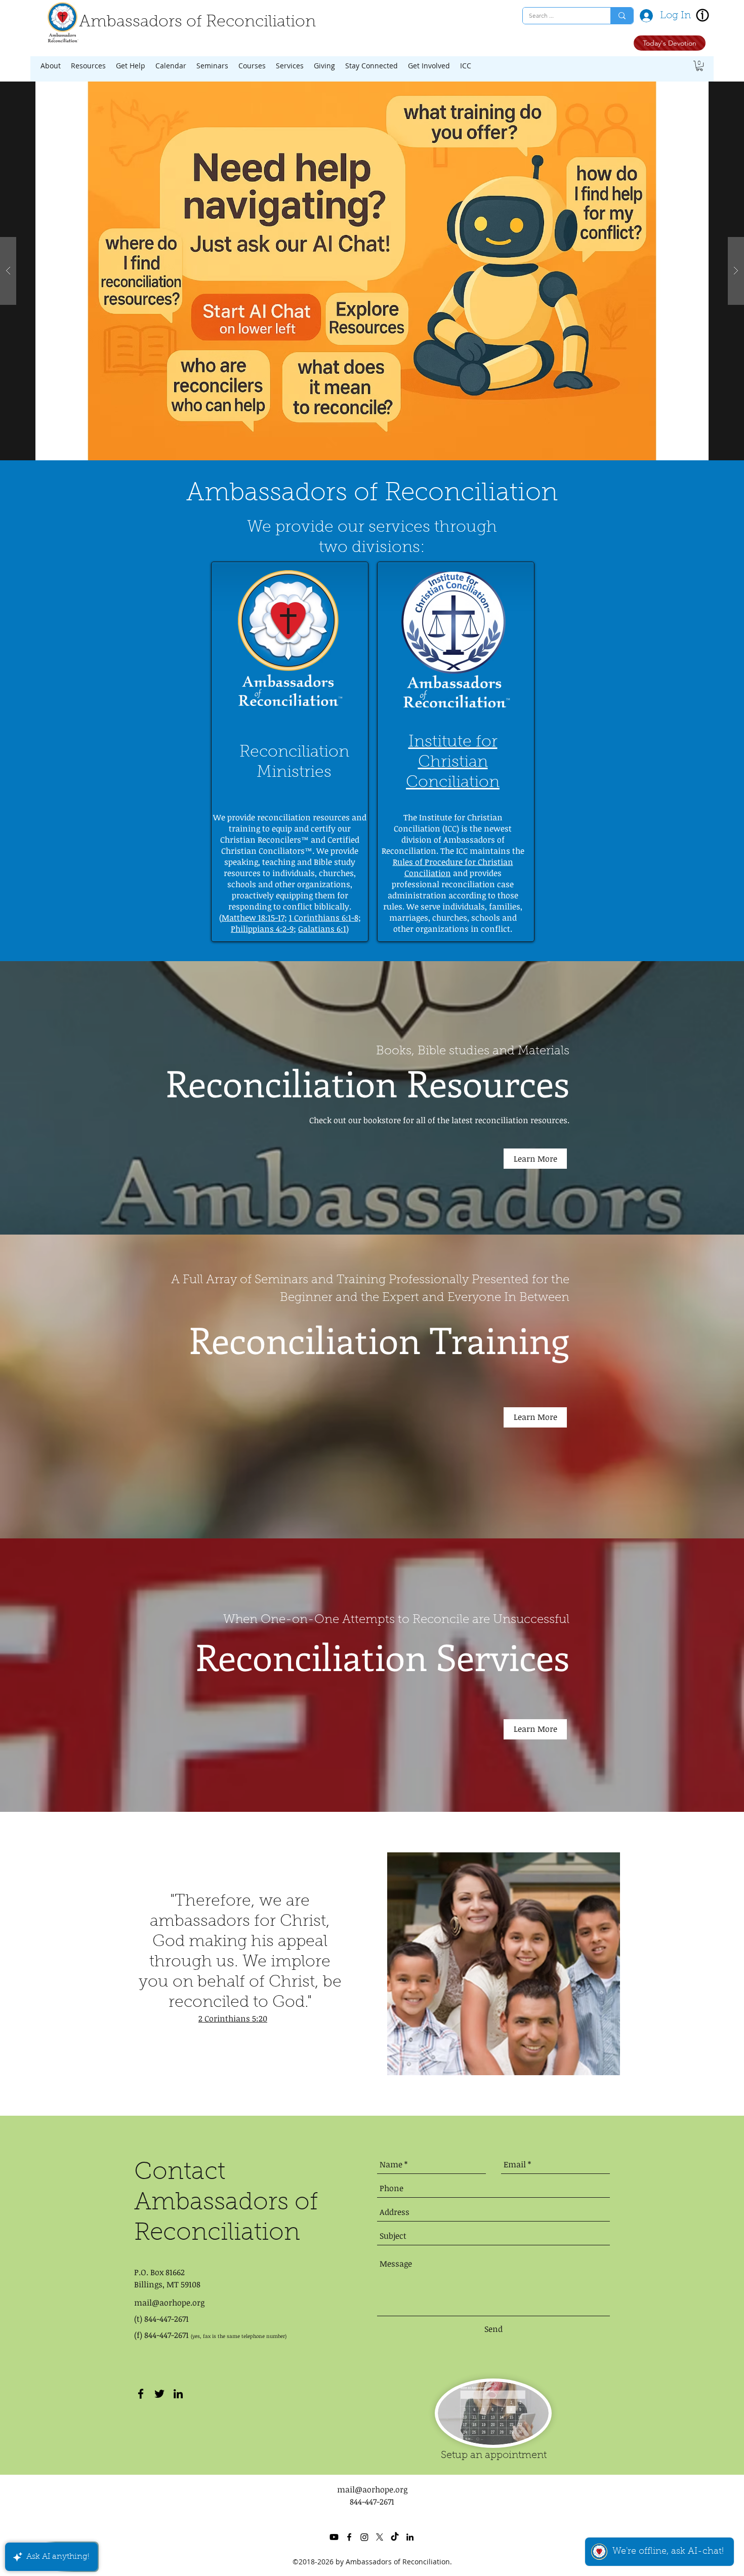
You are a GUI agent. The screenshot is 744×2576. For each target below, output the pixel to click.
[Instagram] (364, 2537)
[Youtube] (334, 2537)
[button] (51, 66)
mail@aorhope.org (169, 2303)
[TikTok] (395, 2537)
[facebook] (141, 2394)
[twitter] (159, 2394)
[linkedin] (178, 2394)
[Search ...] (622, 16)
